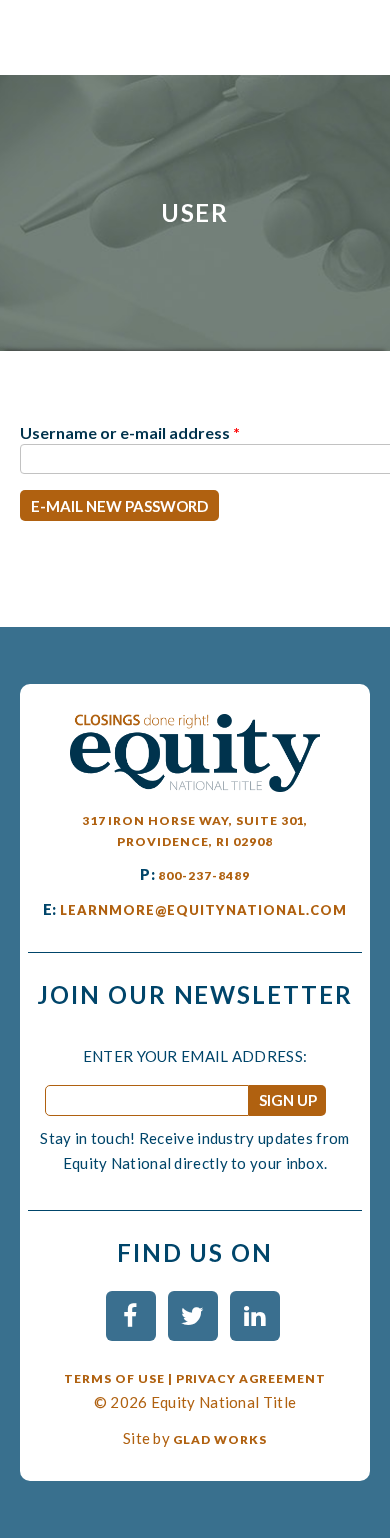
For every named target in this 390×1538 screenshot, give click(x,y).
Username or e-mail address (130, 432)
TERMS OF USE (114, 1378)
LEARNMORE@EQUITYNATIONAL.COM (203, 910)
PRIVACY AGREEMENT (251, 1378)
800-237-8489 (204, 875)
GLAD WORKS (220, 1439)
